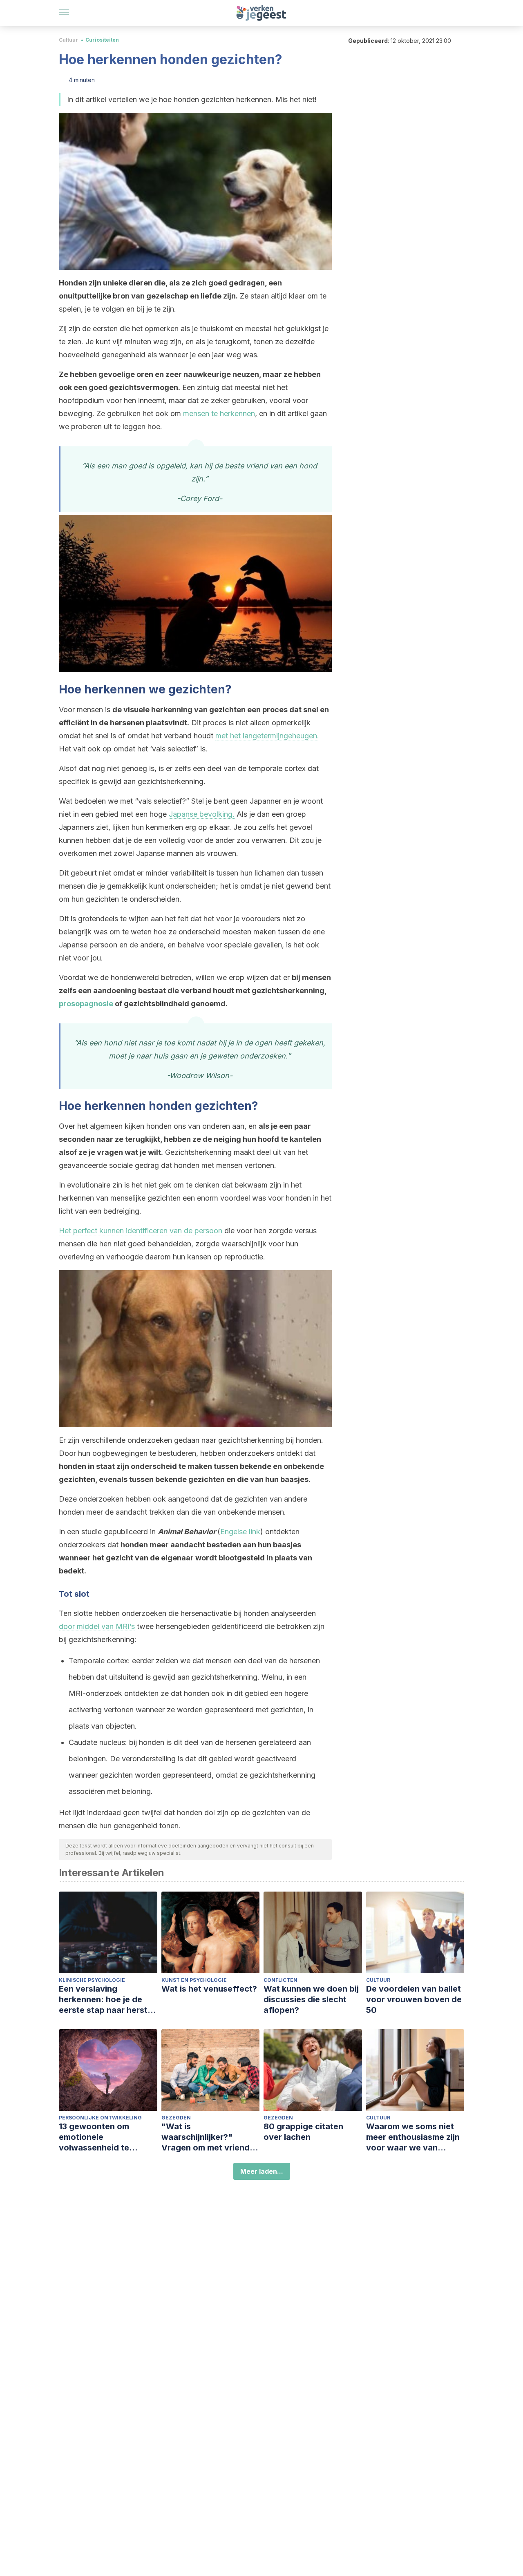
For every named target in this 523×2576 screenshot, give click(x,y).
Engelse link (240, 1532)
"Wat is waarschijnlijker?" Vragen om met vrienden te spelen (210, 2137)
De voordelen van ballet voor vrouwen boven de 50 (414, 1999)
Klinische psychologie (92, 1980)
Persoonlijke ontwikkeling (100, 2118)
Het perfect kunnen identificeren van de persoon (141, 1231)
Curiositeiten (102, 40)
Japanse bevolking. (202, 814)
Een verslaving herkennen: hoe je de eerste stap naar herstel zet (107, 2000)
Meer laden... (262, 2171)
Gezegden (176, 2118)
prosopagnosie (86, 1004)
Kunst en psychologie (194, 1980)
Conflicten (280, 1980)
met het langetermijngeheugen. (267, 736)
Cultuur (68, 40)
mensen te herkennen (219, 413)
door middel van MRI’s (97, 1626)
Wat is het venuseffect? (209, 1989)
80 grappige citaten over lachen (303, 2132)
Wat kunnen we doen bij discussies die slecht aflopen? (311, 1999)
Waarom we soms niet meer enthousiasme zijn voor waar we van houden (413, 2137)
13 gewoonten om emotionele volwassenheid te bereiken (94, 2137)
